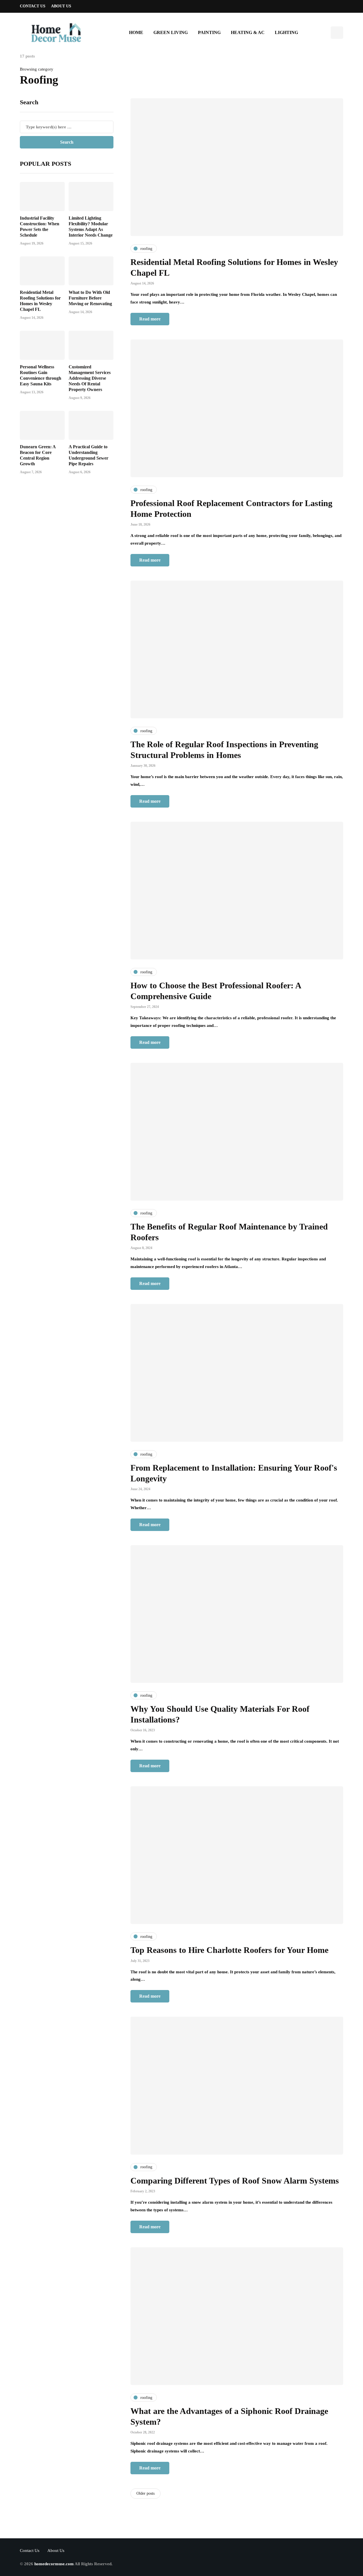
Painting (209, 32)
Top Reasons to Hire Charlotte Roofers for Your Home (229, 1950)
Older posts (145, 2493)
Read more (150, 319)
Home (136, 32)
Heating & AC (248, 32)
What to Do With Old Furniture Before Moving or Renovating (90, 298)
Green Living (171, 32)
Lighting (286, 32)
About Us (61, 6)
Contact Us (33, 6)
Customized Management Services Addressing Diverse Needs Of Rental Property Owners (90, 378)
